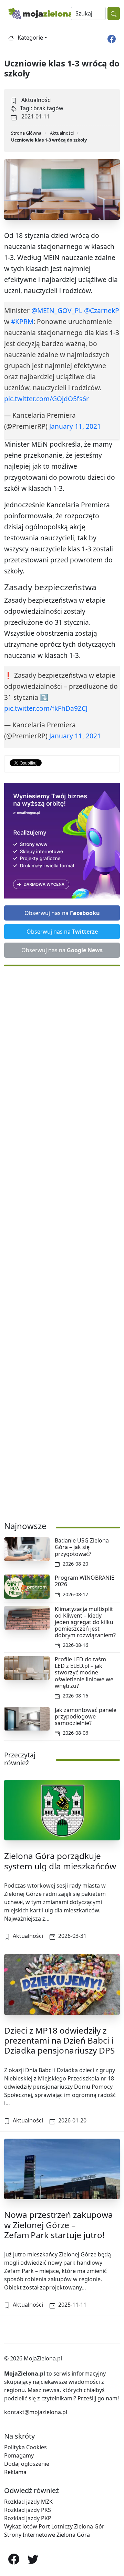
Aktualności (37, 100)
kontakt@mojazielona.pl (36, 2412)
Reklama (15, 2472)
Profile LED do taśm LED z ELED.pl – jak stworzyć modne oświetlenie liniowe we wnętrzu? (84, 1673)
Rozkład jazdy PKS (28, 2510)
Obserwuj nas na (62, 913)
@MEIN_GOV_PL (57, 310)
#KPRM (22, 321)
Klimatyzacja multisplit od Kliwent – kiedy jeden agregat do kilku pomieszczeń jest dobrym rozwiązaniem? (85, 1622)
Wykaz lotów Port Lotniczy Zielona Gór (54, 2526)
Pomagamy (19, 2455)
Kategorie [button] (30, 38)
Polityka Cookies (25, 2447)
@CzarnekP (102, 310)
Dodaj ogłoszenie (27, 2464)
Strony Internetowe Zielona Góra (47, 2535)
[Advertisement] (62, 1240)
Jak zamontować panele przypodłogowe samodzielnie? (86, 1716)
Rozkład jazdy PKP (28, 2518)
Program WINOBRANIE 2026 (85, 1581)
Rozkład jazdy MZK (28, 2502)
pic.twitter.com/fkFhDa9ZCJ (46, 708)
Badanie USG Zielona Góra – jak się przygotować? (82, 1547)
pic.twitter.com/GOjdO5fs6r (46, 399)
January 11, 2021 (75, 426)
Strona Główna (26, 133)
